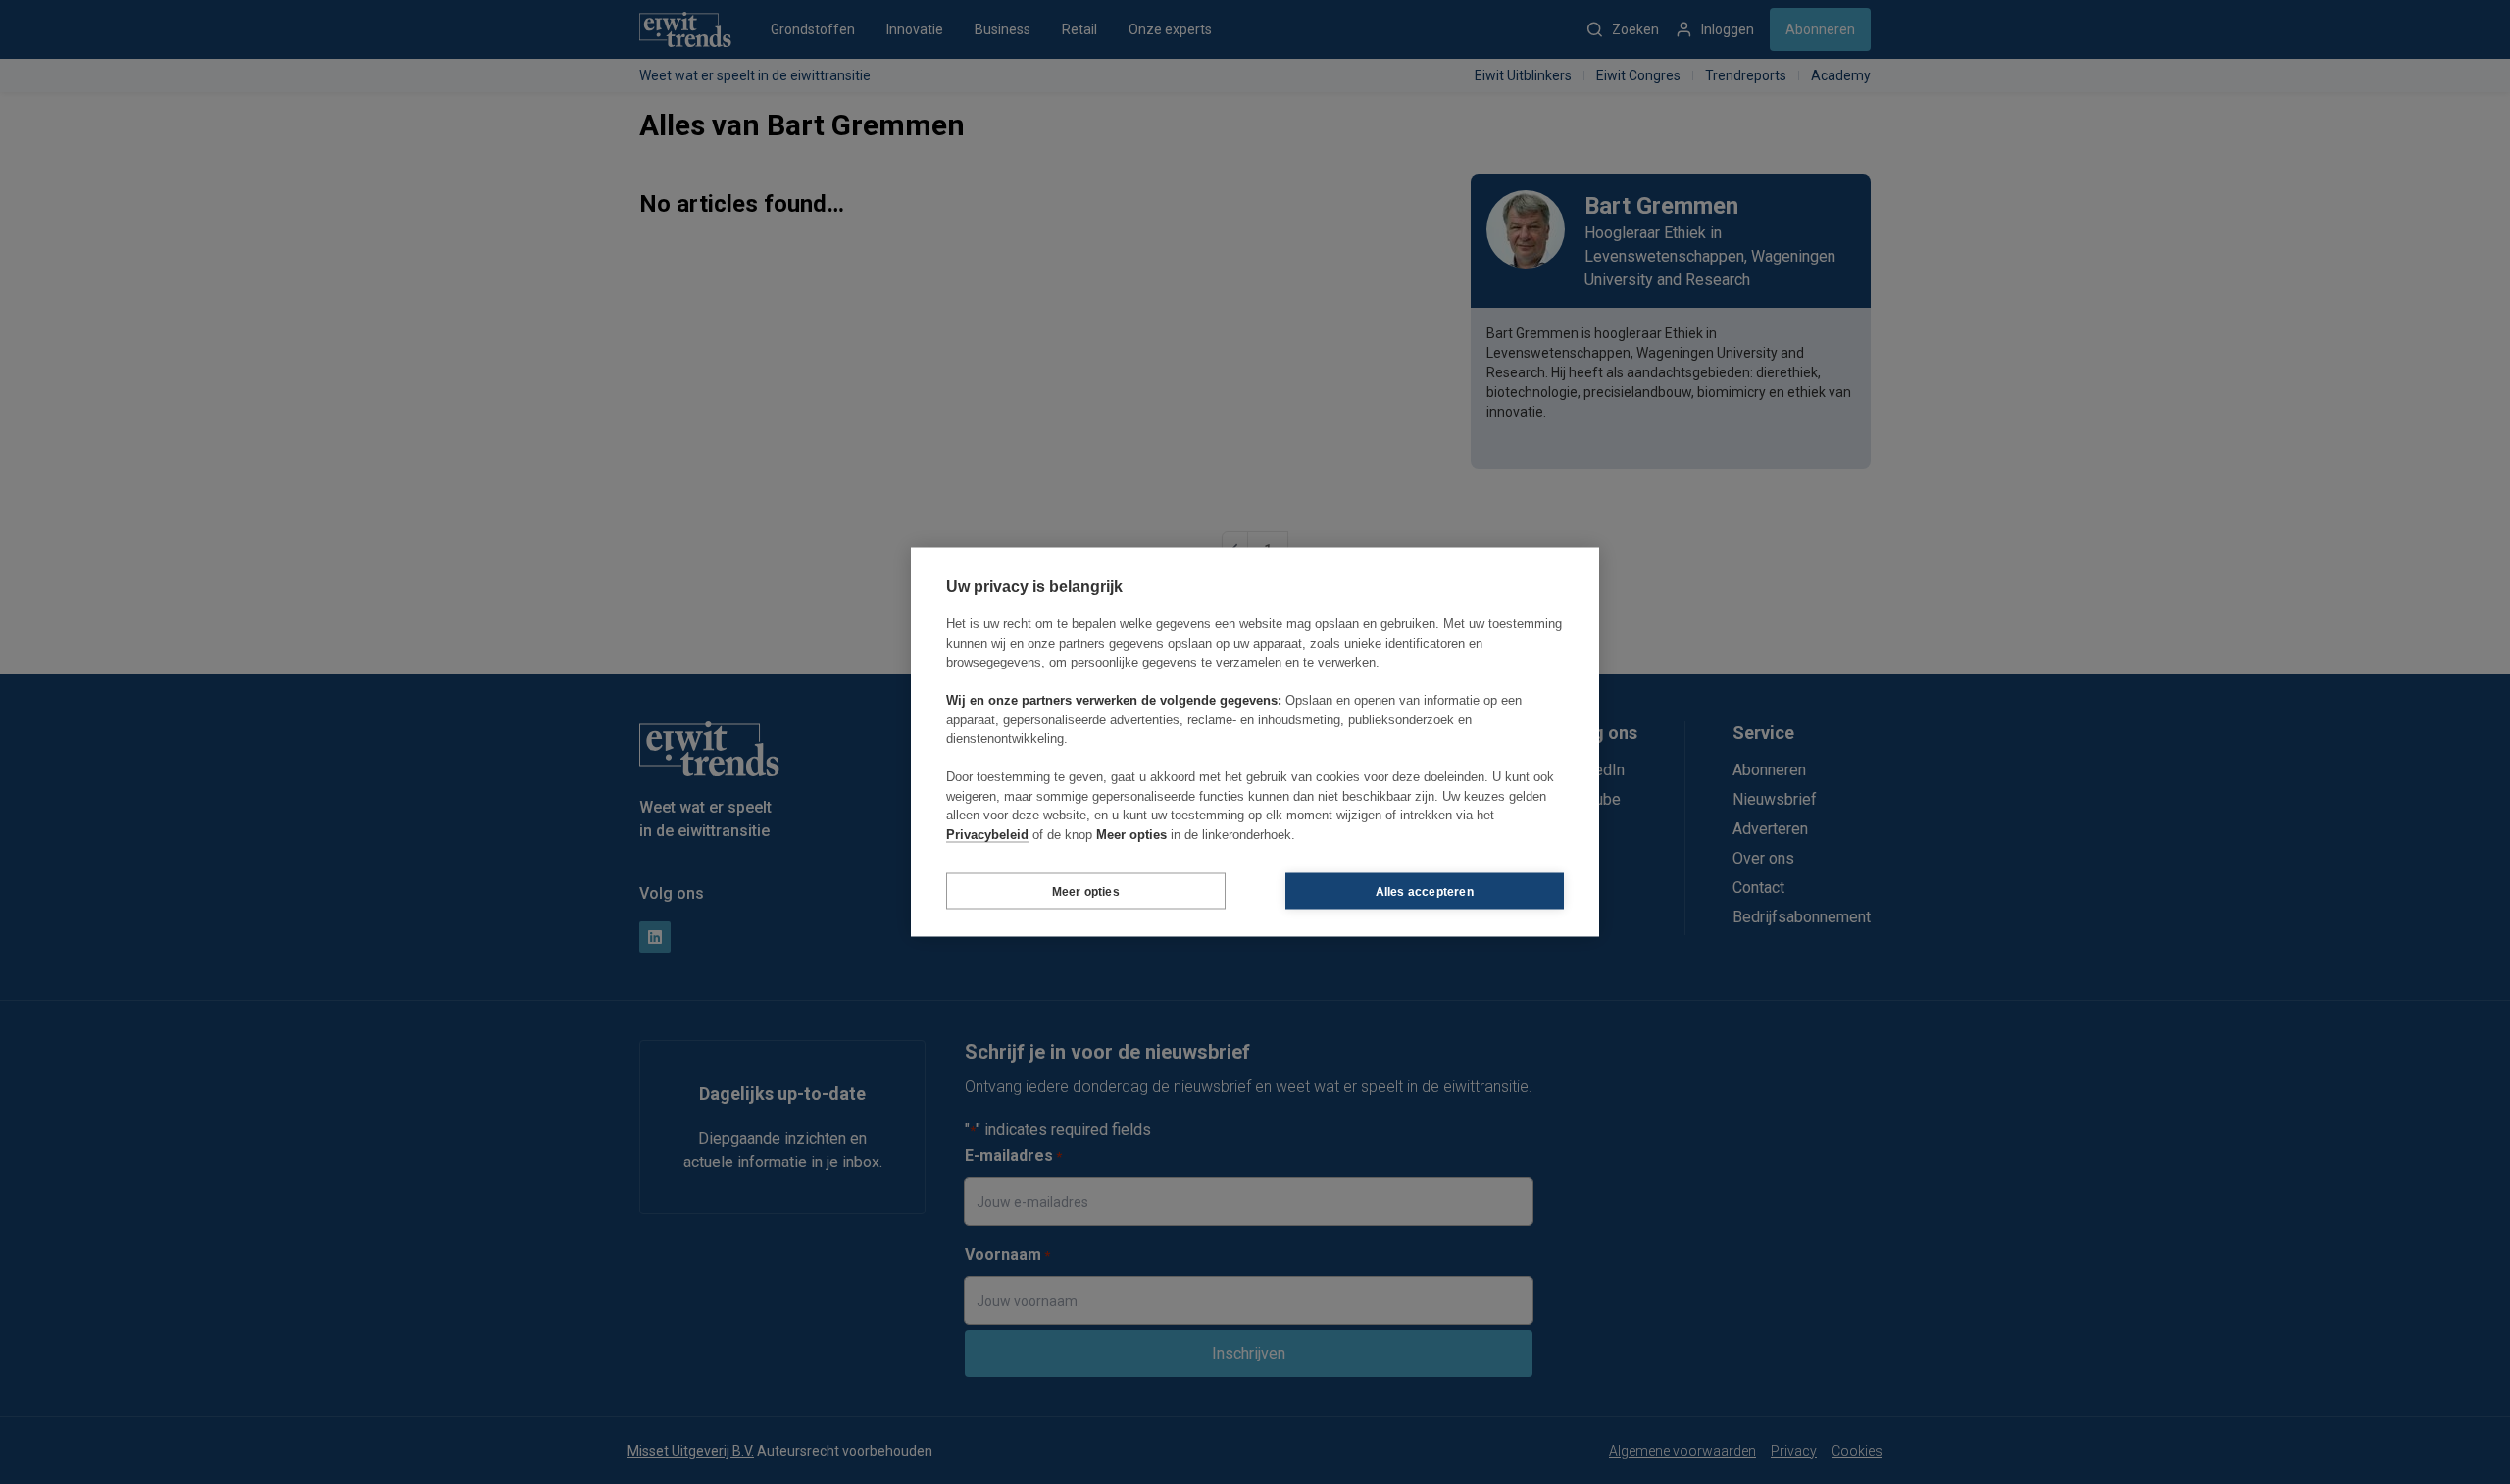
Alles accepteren (1425, 891)
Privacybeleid (987, 834)
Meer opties (1086, 891)
